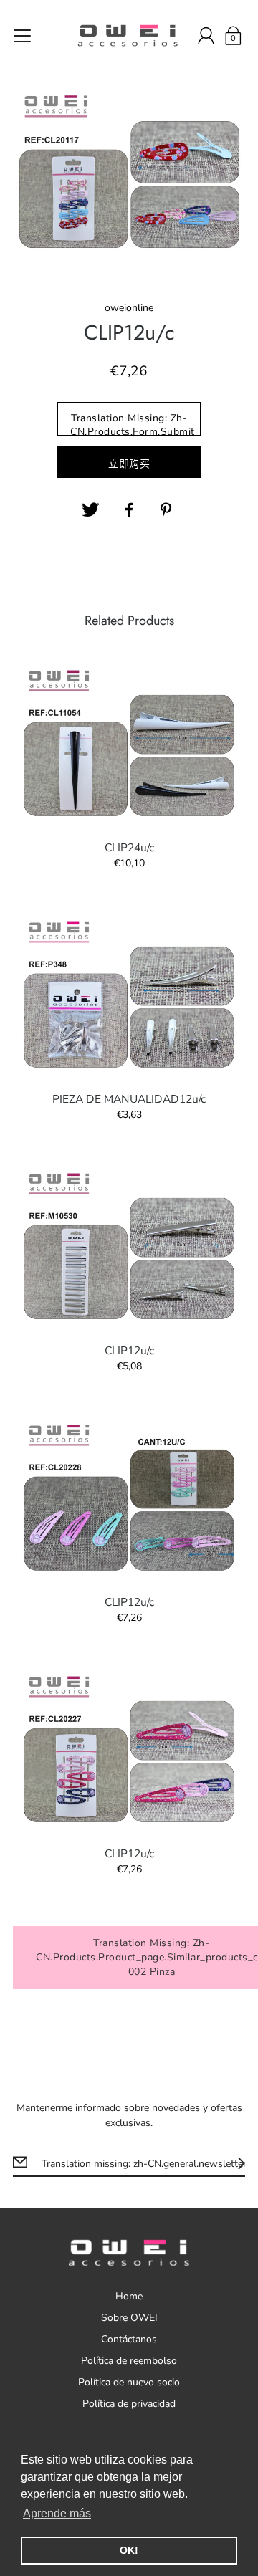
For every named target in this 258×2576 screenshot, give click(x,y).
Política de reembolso (129, 2361)
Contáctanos (129, 2339)
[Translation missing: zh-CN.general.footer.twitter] (90, 510)
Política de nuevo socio (129, 2382)
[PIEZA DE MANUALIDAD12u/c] (129, 995)
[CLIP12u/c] (129, 1246)
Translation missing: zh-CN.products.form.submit (133, 423)
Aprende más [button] (57, 2513)
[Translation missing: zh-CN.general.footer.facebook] (129, 510)
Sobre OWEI (129, 2318)
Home (129, 2296)
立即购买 (129, 464)
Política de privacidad (129, 2404)
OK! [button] (129, 2550)
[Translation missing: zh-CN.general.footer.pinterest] (168, 510)
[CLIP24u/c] (129, 743)
